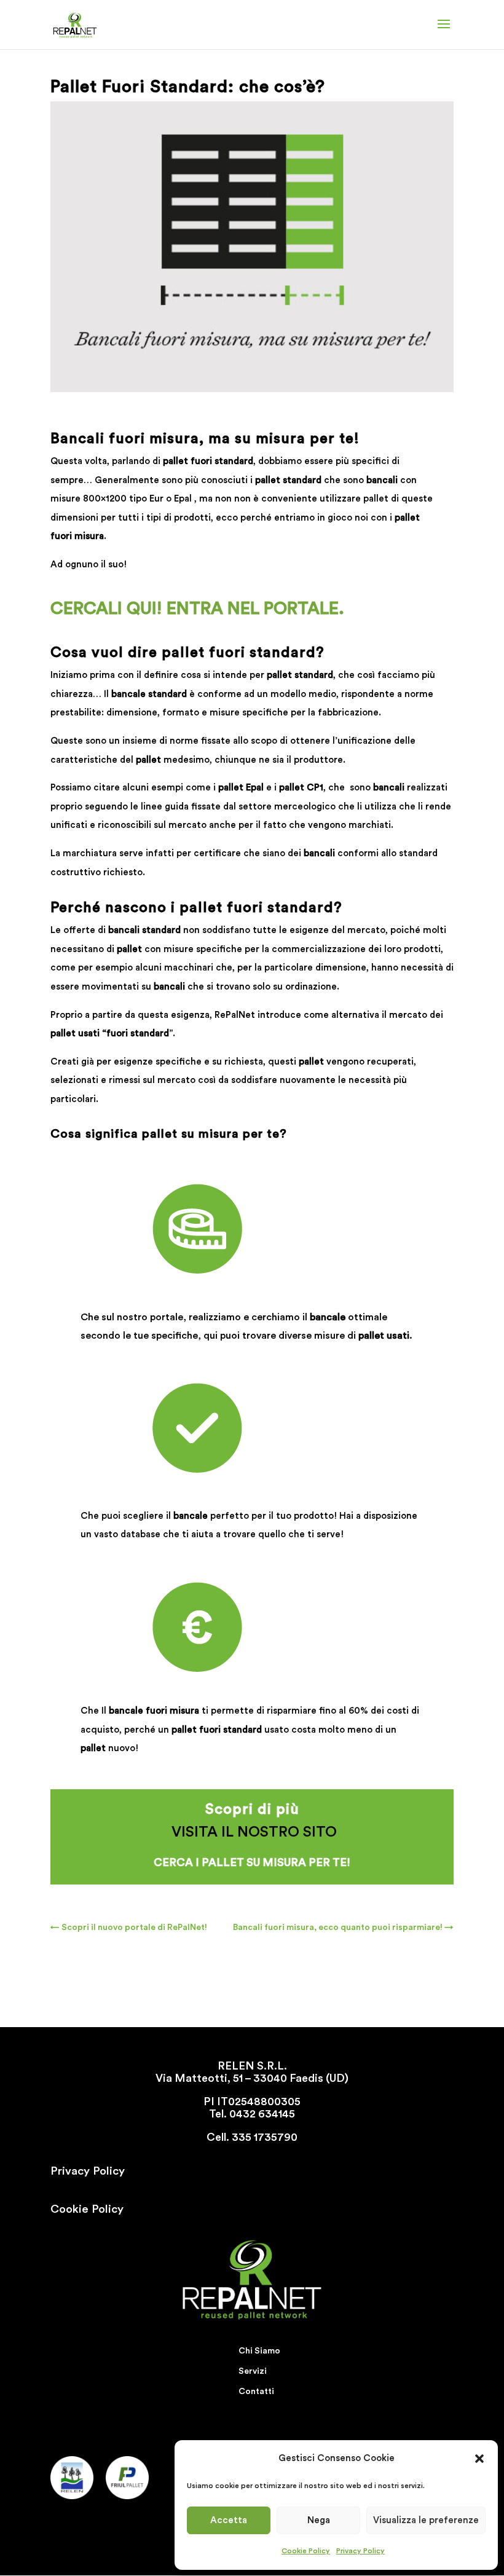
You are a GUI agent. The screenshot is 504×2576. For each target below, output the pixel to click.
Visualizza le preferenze (426, 2520)
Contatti (256, 2392)
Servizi (253, 2371)
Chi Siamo (259, 2351)
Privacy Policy (360, 2551)
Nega (319, 2520)
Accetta (229, 2520)
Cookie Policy (306, 2551)
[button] (479, 2459)
